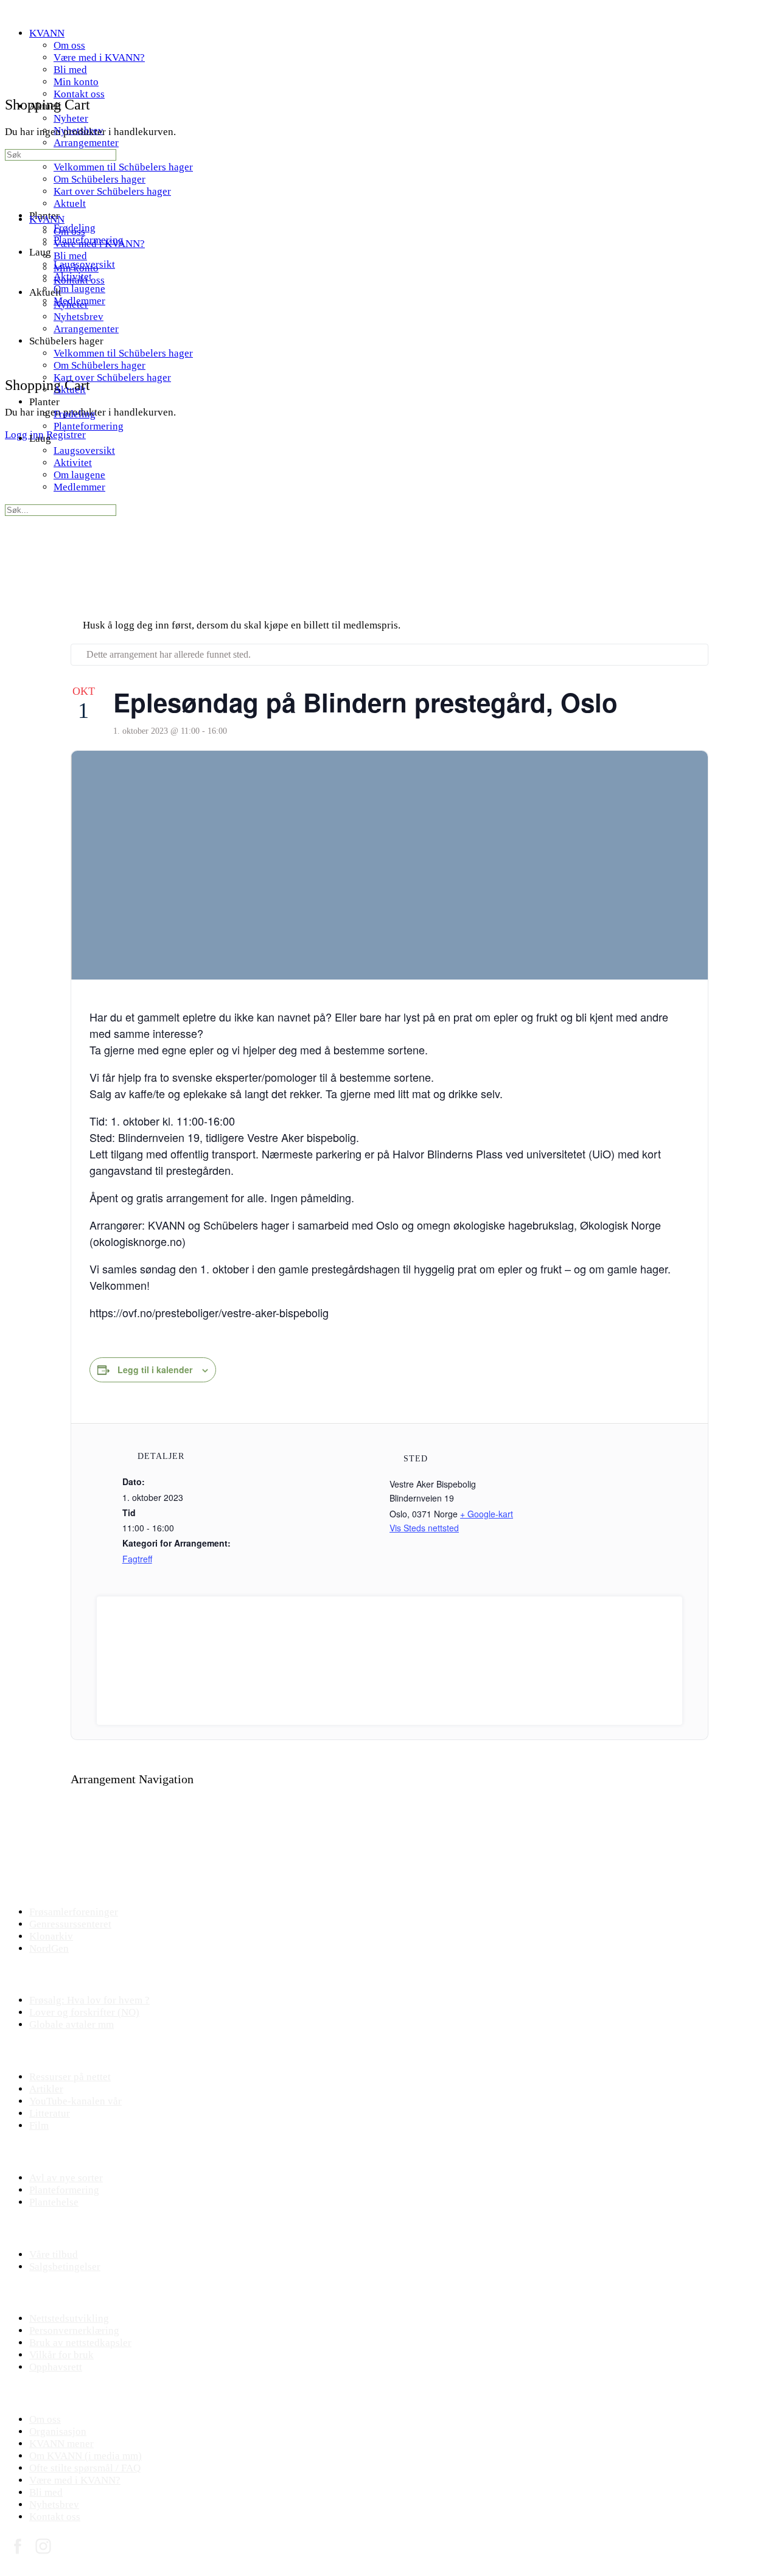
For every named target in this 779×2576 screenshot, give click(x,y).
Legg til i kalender (155, 1370)
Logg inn (24, 435)
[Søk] (12, 346)
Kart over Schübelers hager (112, 378)
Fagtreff (137, 1559)
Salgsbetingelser (65, 2267)
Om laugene (79, 475)
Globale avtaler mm (72, 2024)
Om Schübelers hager (100, 365)
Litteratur (50, 2113)
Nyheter (71, 305)
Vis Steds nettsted (424, 1528)
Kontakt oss (79, 280)
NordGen (49, 1948)
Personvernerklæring (74, 2331)
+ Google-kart (487, 1514)
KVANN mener (61, 2444)
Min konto (76, 268)
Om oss (69, 231)
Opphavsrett (56, 2367)
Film (39, 2125)
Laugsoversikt (84, 451)
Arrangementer (86, 329)
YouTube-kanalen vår (75, 2101)
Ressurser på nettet (70, 2077)
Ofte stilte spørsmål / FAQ (85, 2468)
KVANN (47, 219)
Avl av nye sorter (66, 2178)
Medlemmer (79, 487)
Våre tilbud (54, 2254)
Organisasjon (58, 2432)
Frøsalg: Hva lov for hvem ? (89, 2000)
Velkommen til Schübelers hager (123, 353)
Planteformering (89, 426)
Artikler (46, 2089)
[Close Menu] (12, 197)
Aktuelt (70, 390)
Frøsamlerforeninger (74, 1912)
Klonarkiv (51, 1936)
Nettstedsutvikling (69, 2318)
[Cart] (12, 358)
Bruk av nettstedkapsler (80, 2343)
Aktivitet (73, 463)
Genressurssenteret (70, 1924)
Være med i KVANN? (99, 244)
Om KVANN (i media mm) (86, 2456)
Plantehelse (54, 2202)
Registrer (66, 435)
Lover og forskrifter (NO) (84, 2012)
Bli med (70, 256)
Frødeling (75, 414)
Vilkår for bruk (61, 2355)
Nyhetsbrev (79, 317)
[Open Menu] (12, 53)
